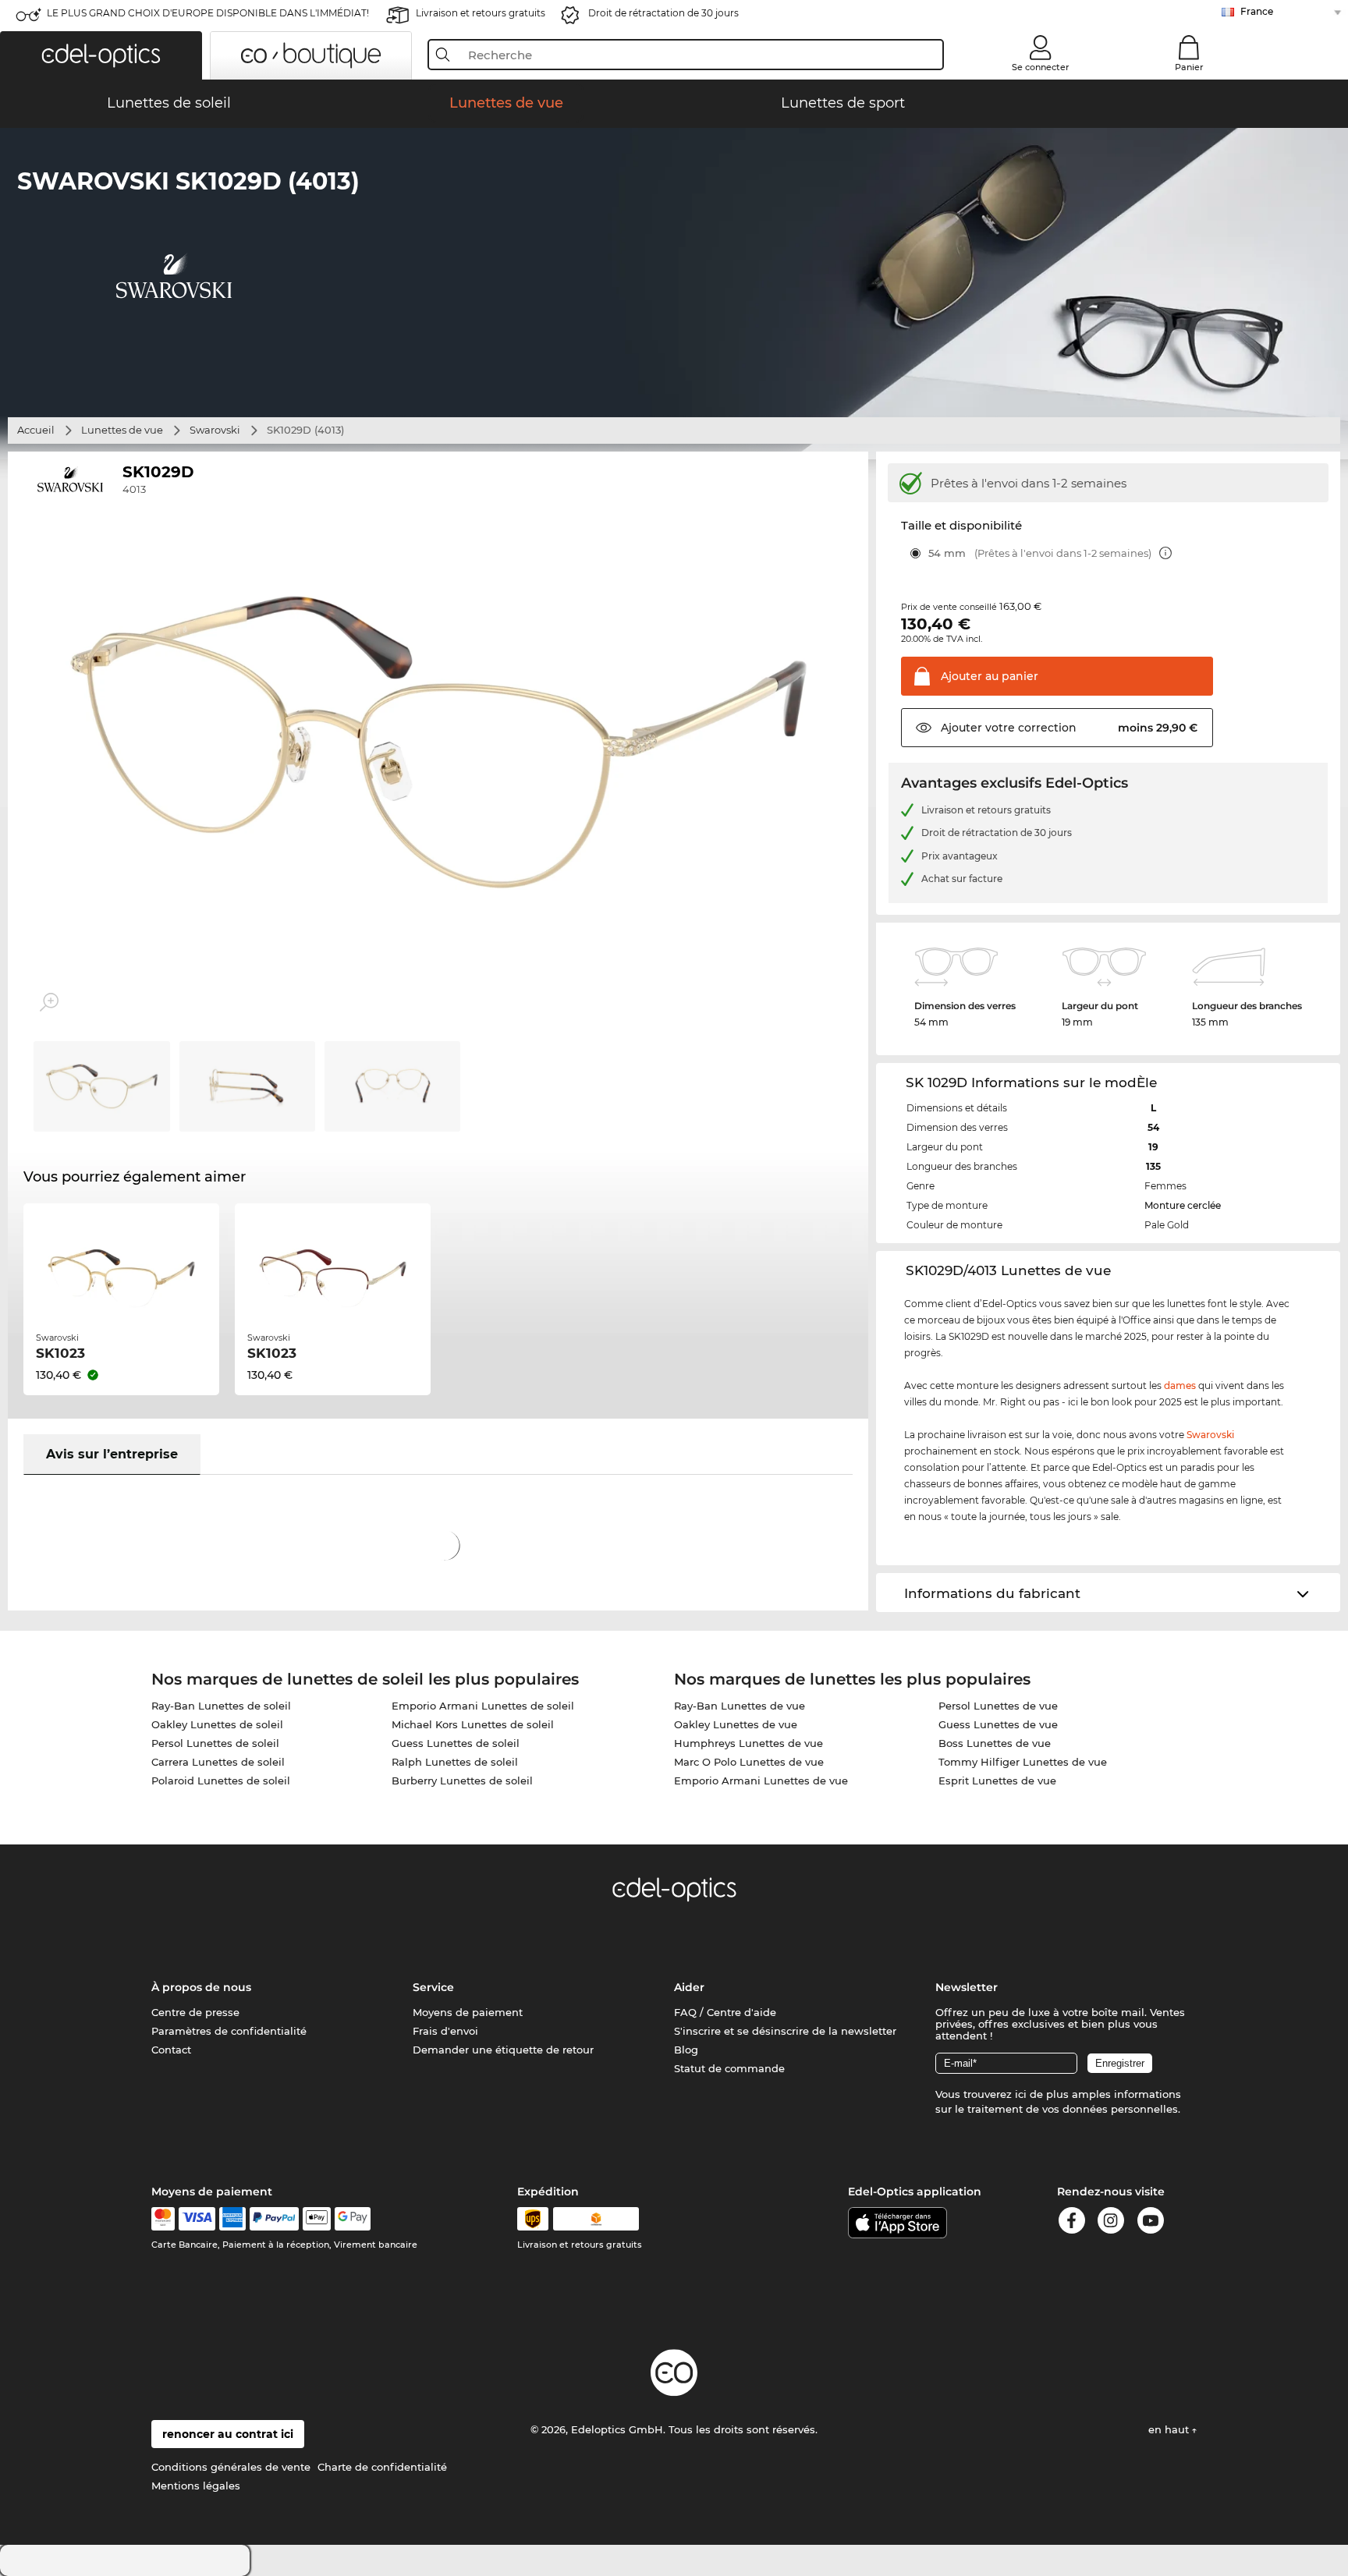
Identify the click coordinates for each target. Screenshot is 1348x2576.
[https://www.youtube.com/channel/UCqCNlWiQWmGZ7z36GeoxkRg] (1151, 2223)
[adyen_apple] (317, 2219)
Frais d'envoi (445, 2031)
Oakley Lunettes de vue (736, 1724)
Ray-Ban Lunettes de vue (740, 1706)
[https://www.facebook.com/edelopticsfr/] (1072, 2223)
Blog (686, 2050)
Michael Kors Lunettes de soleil (473, 1724)
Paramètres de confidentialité (229, 2031)
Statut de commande (729, 2068)
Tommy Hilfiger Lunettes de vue (1023, 1762)
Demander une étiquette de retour (503, 2050)
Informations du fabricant (992, 1593)
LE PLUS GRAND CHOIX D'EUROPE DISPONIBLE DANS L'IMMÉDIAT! (208, 13)
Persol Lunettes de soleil (215, 1743)
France (1257, 11)
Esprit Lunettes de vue (997, 1781)
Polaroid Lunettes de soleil (221, 1781)
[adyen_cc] (163, 2219)
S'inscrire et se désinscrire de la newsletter (785, 2031)
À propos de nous (201, 1987)
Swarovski (215, 430)
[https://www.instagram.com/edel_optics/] (1111, 2223)
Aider (689, 1987)
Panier (1189, 67)
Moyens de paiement (468, 2012)
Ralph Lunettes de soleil (455, 1762)
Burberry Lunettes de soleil (462, 1781)
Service (433, 1987)
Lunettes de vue (122, 430)
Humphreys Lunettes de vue (748, 1743)
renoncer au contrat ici (228, 2434)
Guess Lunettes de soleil (456, 1743)
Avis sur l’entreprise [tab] (112, 1454)
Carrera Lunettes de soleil (218, 1762)
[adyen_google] (353, 2219)
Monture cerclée (1183, 1205)
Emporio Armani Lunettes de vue (761, 1781)
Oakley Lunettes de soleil (217, 1724)
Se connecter (1041, 67)
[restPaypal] (274, 2219)
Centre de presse (195, 2012)
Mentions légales (196, 2486)
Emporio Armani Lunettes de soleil (483, 1706)
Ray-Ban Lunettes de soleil (221, 1706)
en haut (1170, 2429)
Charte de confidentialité (382, 2467)
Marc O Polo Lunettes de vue (749, 1762)
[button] (101, 55)
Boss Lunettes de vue (995, 1743)
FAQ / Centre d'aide (725, 2012)
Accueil (36, 430)
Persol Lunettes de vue (998, 1706)
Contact (171, 2050)
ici (1021, 2094)
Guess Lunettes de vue (998, 1724)
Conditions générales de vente (231, 2467)
